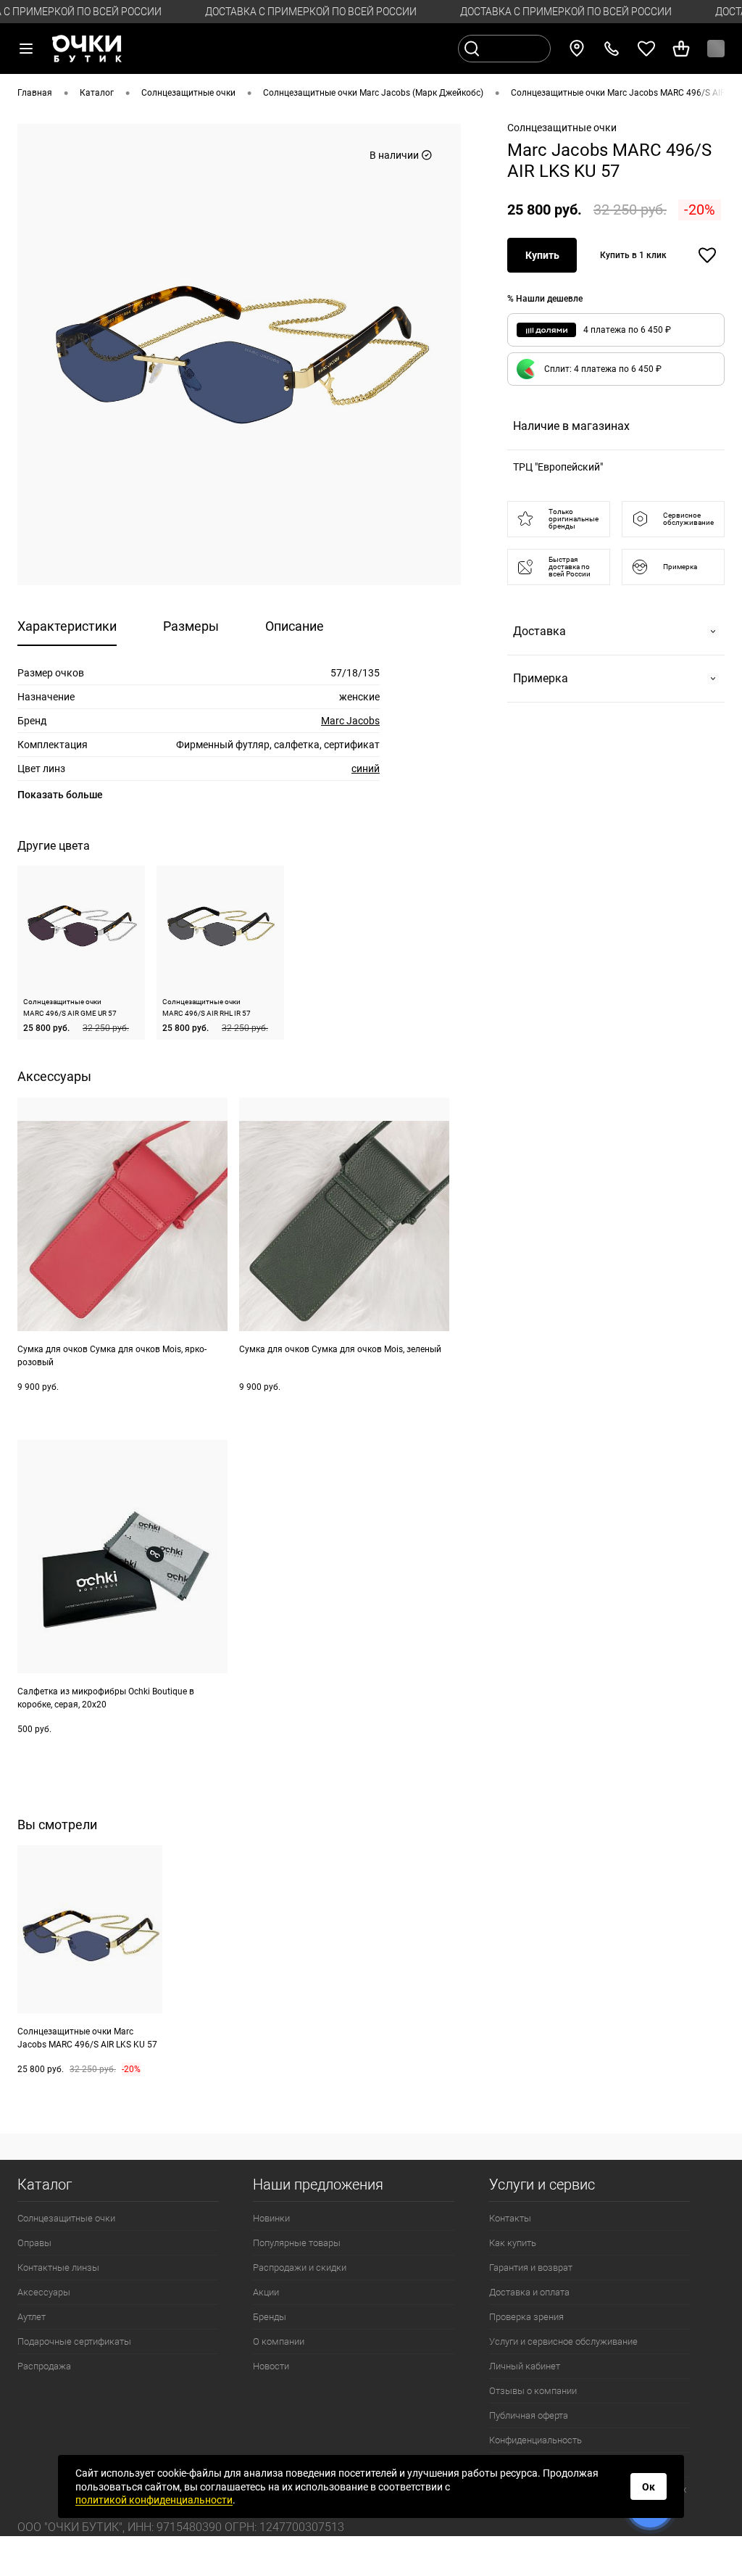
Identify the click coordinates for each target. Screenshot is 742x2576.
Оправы (34, 2243)
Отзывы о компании (533, 2391)
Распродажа (44, 2366)
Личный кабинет (525, 2366)
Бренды (270, 2317)
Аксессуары (44, 2292)
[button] (616, 369)
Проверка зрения (526, 2317)
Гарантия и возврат (531, 2268)
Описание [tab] (295, 626)
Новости (271, 2366)
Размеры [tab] (191, 626)
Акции (266, 2292)
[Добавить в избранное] (707, 255)
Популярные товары (297, 2243)
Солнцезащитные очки (66, 2218)
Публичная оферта (529, 2415)
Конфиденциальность (535, 2440)
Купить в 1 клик (633, 255)
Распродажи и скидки (300, 2268)
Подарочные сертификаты (74, 2341)
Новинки (271, 2218)
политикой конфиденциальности (154, 2500)
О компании (279, 2341)
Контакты (510, 2218)
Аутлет (32, 2317)
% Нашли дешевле (545, 299)
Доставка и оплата (529, 2292)
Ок (649, 2487)
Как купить (513, 2243)
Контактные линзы (58, 2268)
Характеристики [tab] (67, 626)
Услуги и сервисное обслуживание (563, 2341)
